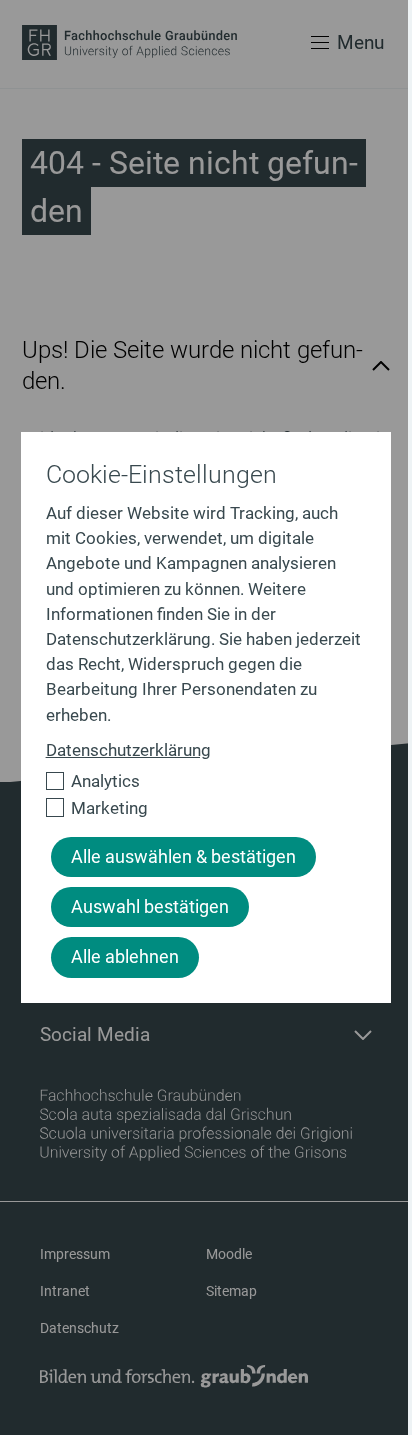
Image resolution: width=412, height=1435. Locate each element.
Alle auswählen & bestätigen (183, 857)
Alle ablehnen (125, 957)
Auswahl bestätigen (150, 907)
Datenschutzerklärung (128, 750)
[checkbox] (198, 781)
